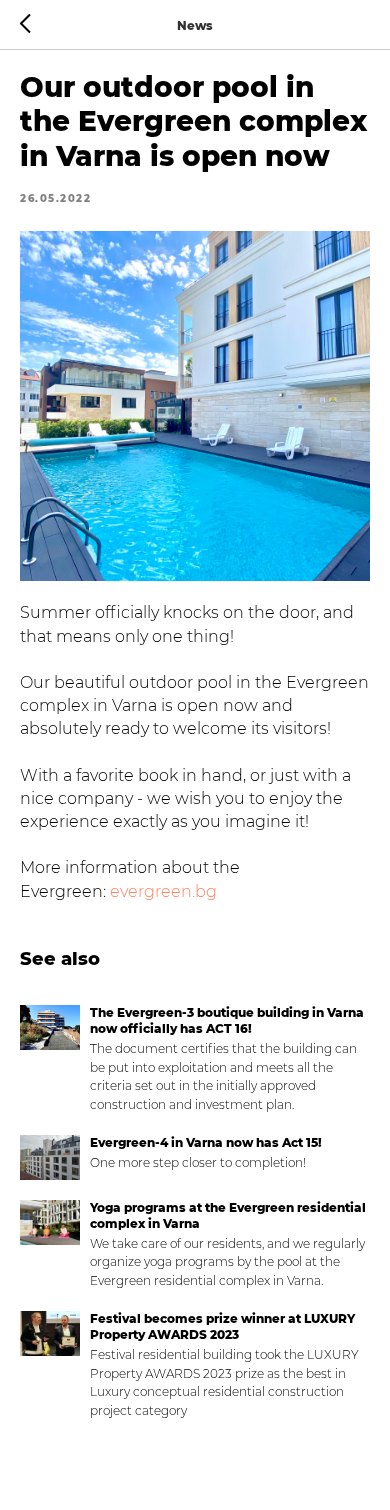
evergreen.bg (163, 891)
